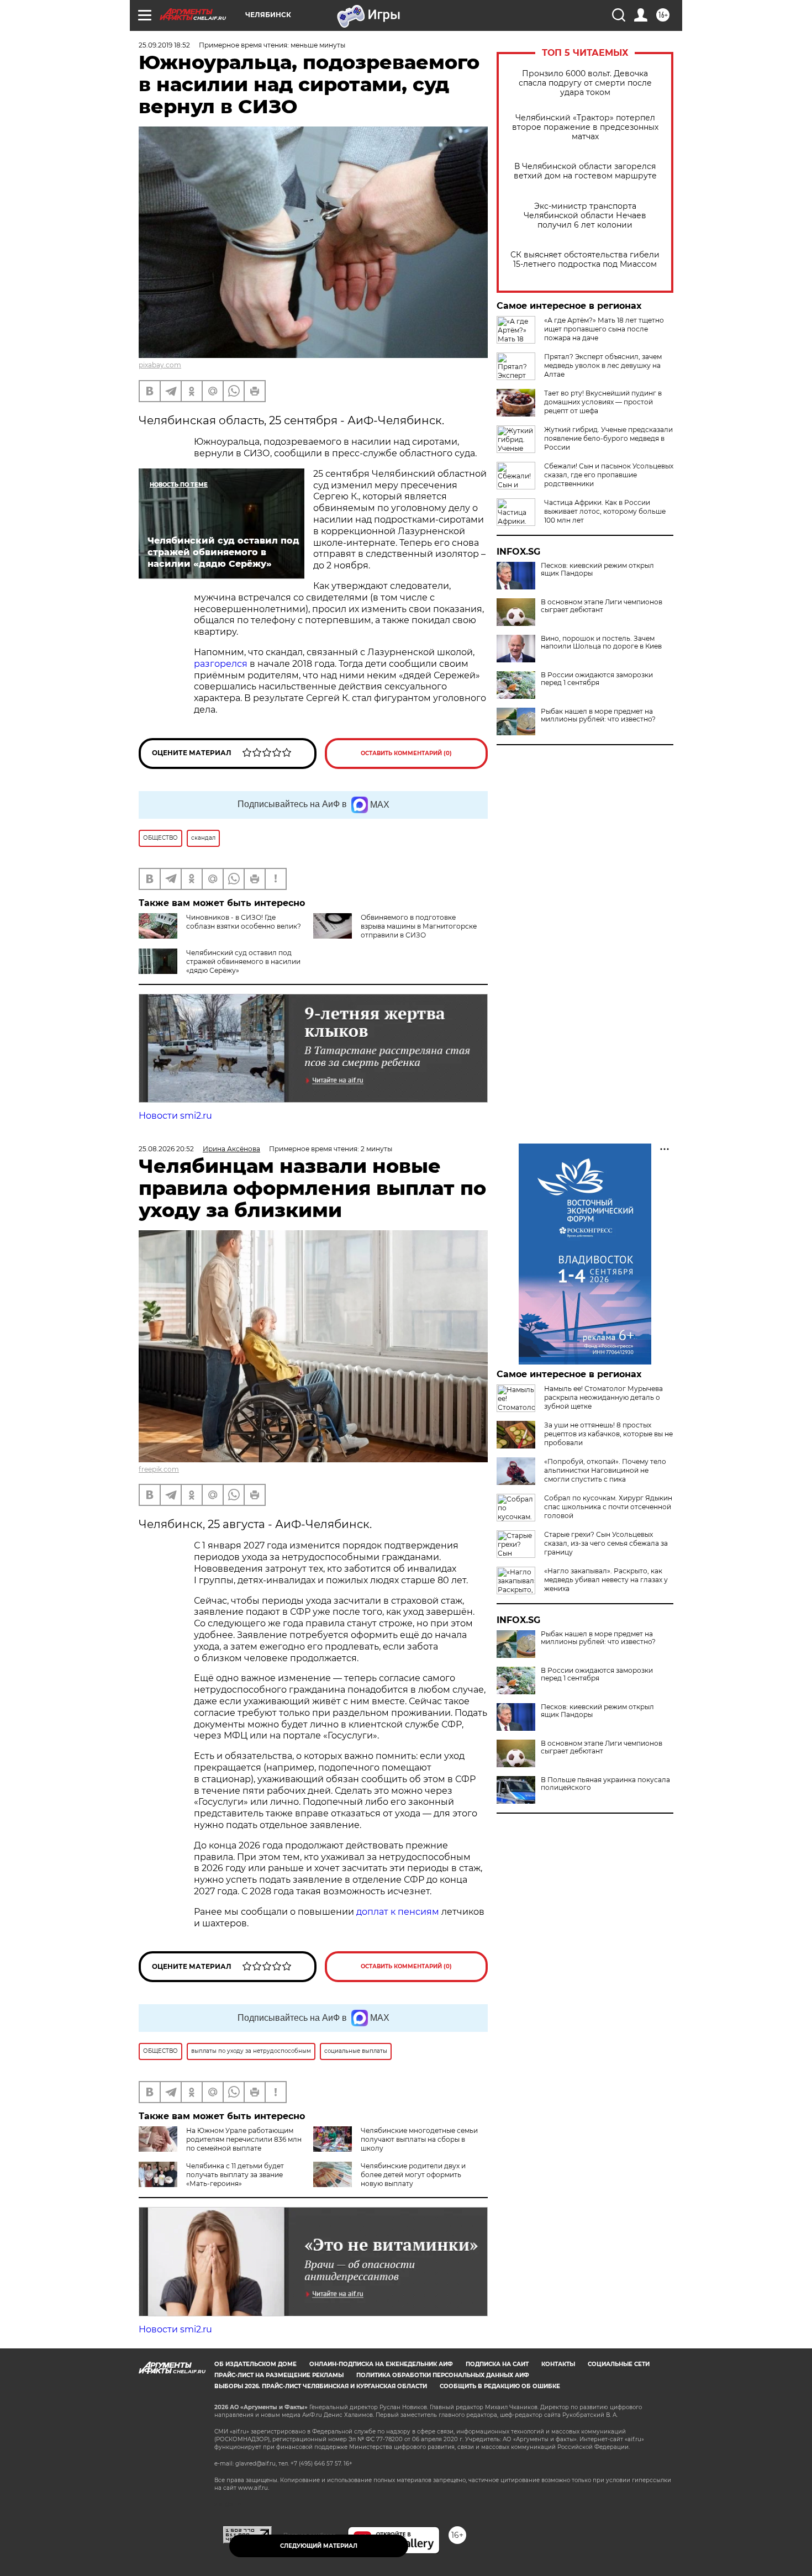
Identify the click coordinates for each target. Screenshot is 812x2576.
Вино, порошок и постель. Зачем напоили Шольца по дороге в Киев (601, 642)
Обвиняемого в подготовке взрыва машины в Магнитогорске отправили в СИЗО (419, 926)
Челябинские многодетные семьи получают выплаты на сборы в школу (419, 2139)
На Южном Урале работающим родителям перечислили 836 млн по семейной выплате (244, 2139)
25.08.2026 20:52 (166, 1149)
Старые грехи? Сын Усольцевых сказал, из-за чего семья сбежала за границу (606, 1543)
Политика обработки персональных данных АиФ (443, 2375)
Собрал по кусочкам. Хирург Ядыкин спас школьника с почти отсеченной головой (608, 1507)
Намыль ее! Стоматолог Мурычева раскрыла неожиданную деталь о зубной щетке (603, 1397)
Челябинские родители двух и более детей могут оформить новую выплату (413, 2175)
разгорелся (222, 664)
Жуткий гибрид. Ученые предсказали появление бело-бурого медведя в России (608, 438)
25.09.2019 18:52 (164, 45)
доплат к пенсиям (399, 1912)
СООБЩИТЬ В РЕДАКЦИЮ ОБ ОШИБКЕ (500, 2386)
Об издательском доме (255, 2364)
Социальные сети (619, 2364)
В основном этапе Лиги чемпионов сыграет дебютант (602, 606)
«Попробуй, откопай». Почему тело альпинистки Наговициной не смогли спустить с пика (605, 1470)
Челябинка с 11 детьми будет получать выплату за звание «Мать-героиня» (235, 2175)
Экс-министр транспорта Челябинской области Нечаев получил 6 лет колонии (585, 216)
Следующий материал (319, 2546)
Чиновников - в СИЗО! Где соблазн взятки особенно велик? (244, 922)
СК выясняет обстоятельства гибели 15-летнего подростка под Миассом (585, 260)
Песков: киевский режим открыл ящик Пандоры (597, 570)
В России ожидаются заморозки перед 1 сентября (597, 679)
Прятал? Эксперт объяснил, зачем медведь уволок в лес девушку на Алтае (603, 365)
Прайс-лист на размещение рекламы (279, 2375)
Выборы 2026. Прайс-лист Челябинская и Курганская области (321, 2386)
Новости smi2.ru (175, 1116)
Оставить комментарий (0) (406, 753)
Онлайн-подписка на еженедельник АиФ (381, 2364)
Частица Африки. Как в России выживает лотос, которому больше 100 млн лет (605, 511)
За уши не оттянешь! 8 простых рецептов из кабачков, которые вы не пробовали (608, 1434)
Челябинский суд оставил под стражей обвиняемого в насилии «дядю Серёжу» (243, 962)
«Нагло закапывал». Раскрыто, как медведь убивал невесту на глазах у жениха (606, 1580)
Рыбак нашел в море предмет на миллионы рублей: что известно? (598, 715)
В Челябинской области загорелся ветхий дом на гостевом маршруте (585, 171)
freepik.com (159, 1469)
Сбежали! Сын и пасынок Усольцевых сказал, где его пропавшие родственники (609, 475)
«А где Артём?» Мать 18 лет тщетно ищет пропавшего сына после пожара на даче (604, 329)
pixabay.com (160, 365)
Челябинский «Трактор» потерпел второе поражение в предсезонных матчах (585, 127)
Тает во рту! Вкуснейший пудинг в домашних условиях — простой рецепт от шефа (603, 402)
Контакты (558, 2364)
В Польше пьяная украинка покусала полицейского (605, 1784)
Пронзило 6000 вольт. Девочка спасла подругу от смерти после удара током (585, 83)
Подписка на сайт (497, 2364)
